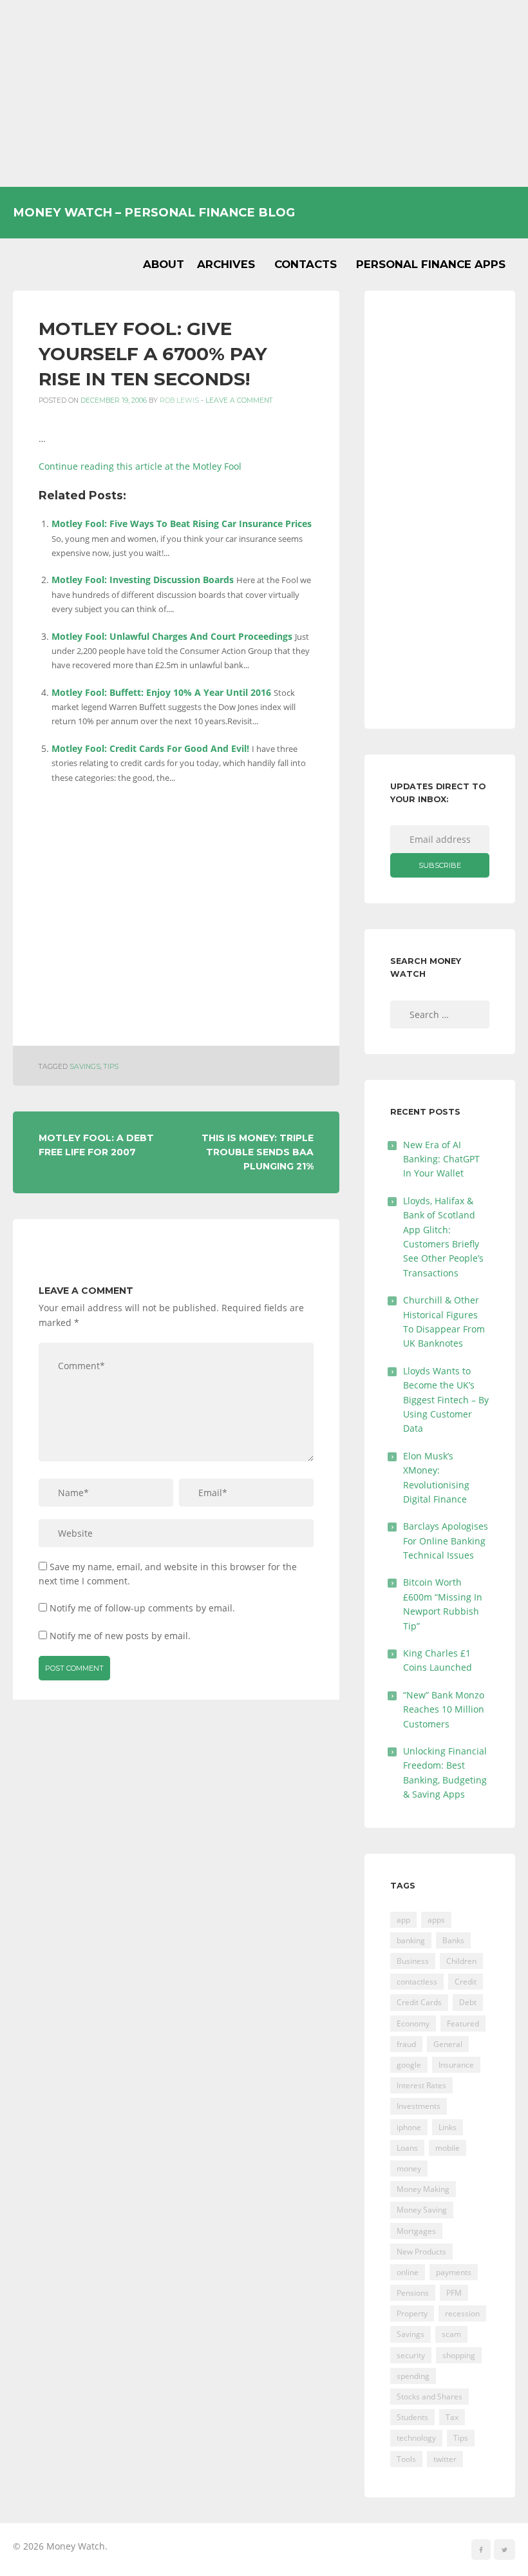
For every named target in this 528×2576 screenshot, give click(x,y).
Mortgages (416, 2231)
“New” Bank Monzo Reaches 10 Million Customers (444, 1709)
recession (462, 2313)
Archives (226, 264)
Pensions (413, 2293)
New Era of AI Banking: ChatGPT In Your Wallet (441, 1159)
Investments (419, 2106)
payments (454, 2272)
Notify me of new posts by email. (120, 1636)
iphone (409, 2127)
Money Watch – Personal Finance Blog (154, 212)
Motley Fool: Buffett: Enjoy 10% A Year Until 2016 (161, 692)
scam (451, 2334)
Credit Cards (419, 2002)
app (403, 1920)
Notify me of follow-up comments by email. (142, 1608)
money (409, 2168)
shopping (459, 2355)
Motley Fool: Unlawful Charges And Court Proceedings (172, 636)
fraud (406, 2044)
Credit (466, 1982)
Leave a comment (239, 400)
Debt (468, 2002)
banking (411, 1940)
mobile (448, 2148)
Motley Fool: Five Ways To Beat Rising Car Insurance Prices (182, 524)
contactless (417, 1982)
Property (412, 2313)
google (409, 2065)
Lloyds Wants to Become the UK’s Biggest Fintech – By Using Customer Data (446, 1400)
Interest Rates (421, 2085)
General (448, 2044)
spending (413, 2376)
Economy (413, 2023)
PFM (454, 2293)
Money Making (423, 2189)
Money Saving (422, 2210)
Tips (111, 1067)
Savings (85, 1067)
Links (448, 2127)
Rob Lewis (179, 400)
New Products (421, 2252)
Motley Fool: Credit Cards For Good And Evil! (150, 748)
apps (436, 1920)
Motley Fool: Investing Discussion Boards (143, 580)
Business (413, 1961)
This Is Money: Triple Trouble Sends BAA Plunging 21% (258, 1152)
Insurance (456, 2065)
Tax (452, 2417)
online (408, 2272)
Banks (453, 1940)
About (164, 264)
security (411, 2355)
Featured (463, 2023)
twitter (445, 2459)
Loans (407, 2148)
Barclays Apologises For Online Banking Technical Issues (446, 1541)
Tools (406, 2459)
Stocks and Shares (429, 2397)
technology (416, 2438)
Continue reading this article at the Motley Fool (140, 466)
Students (412, 2417)
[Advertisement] (264, 93)
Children (461, 1961)
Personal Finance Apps (431, 264)
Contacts (306, 264)
